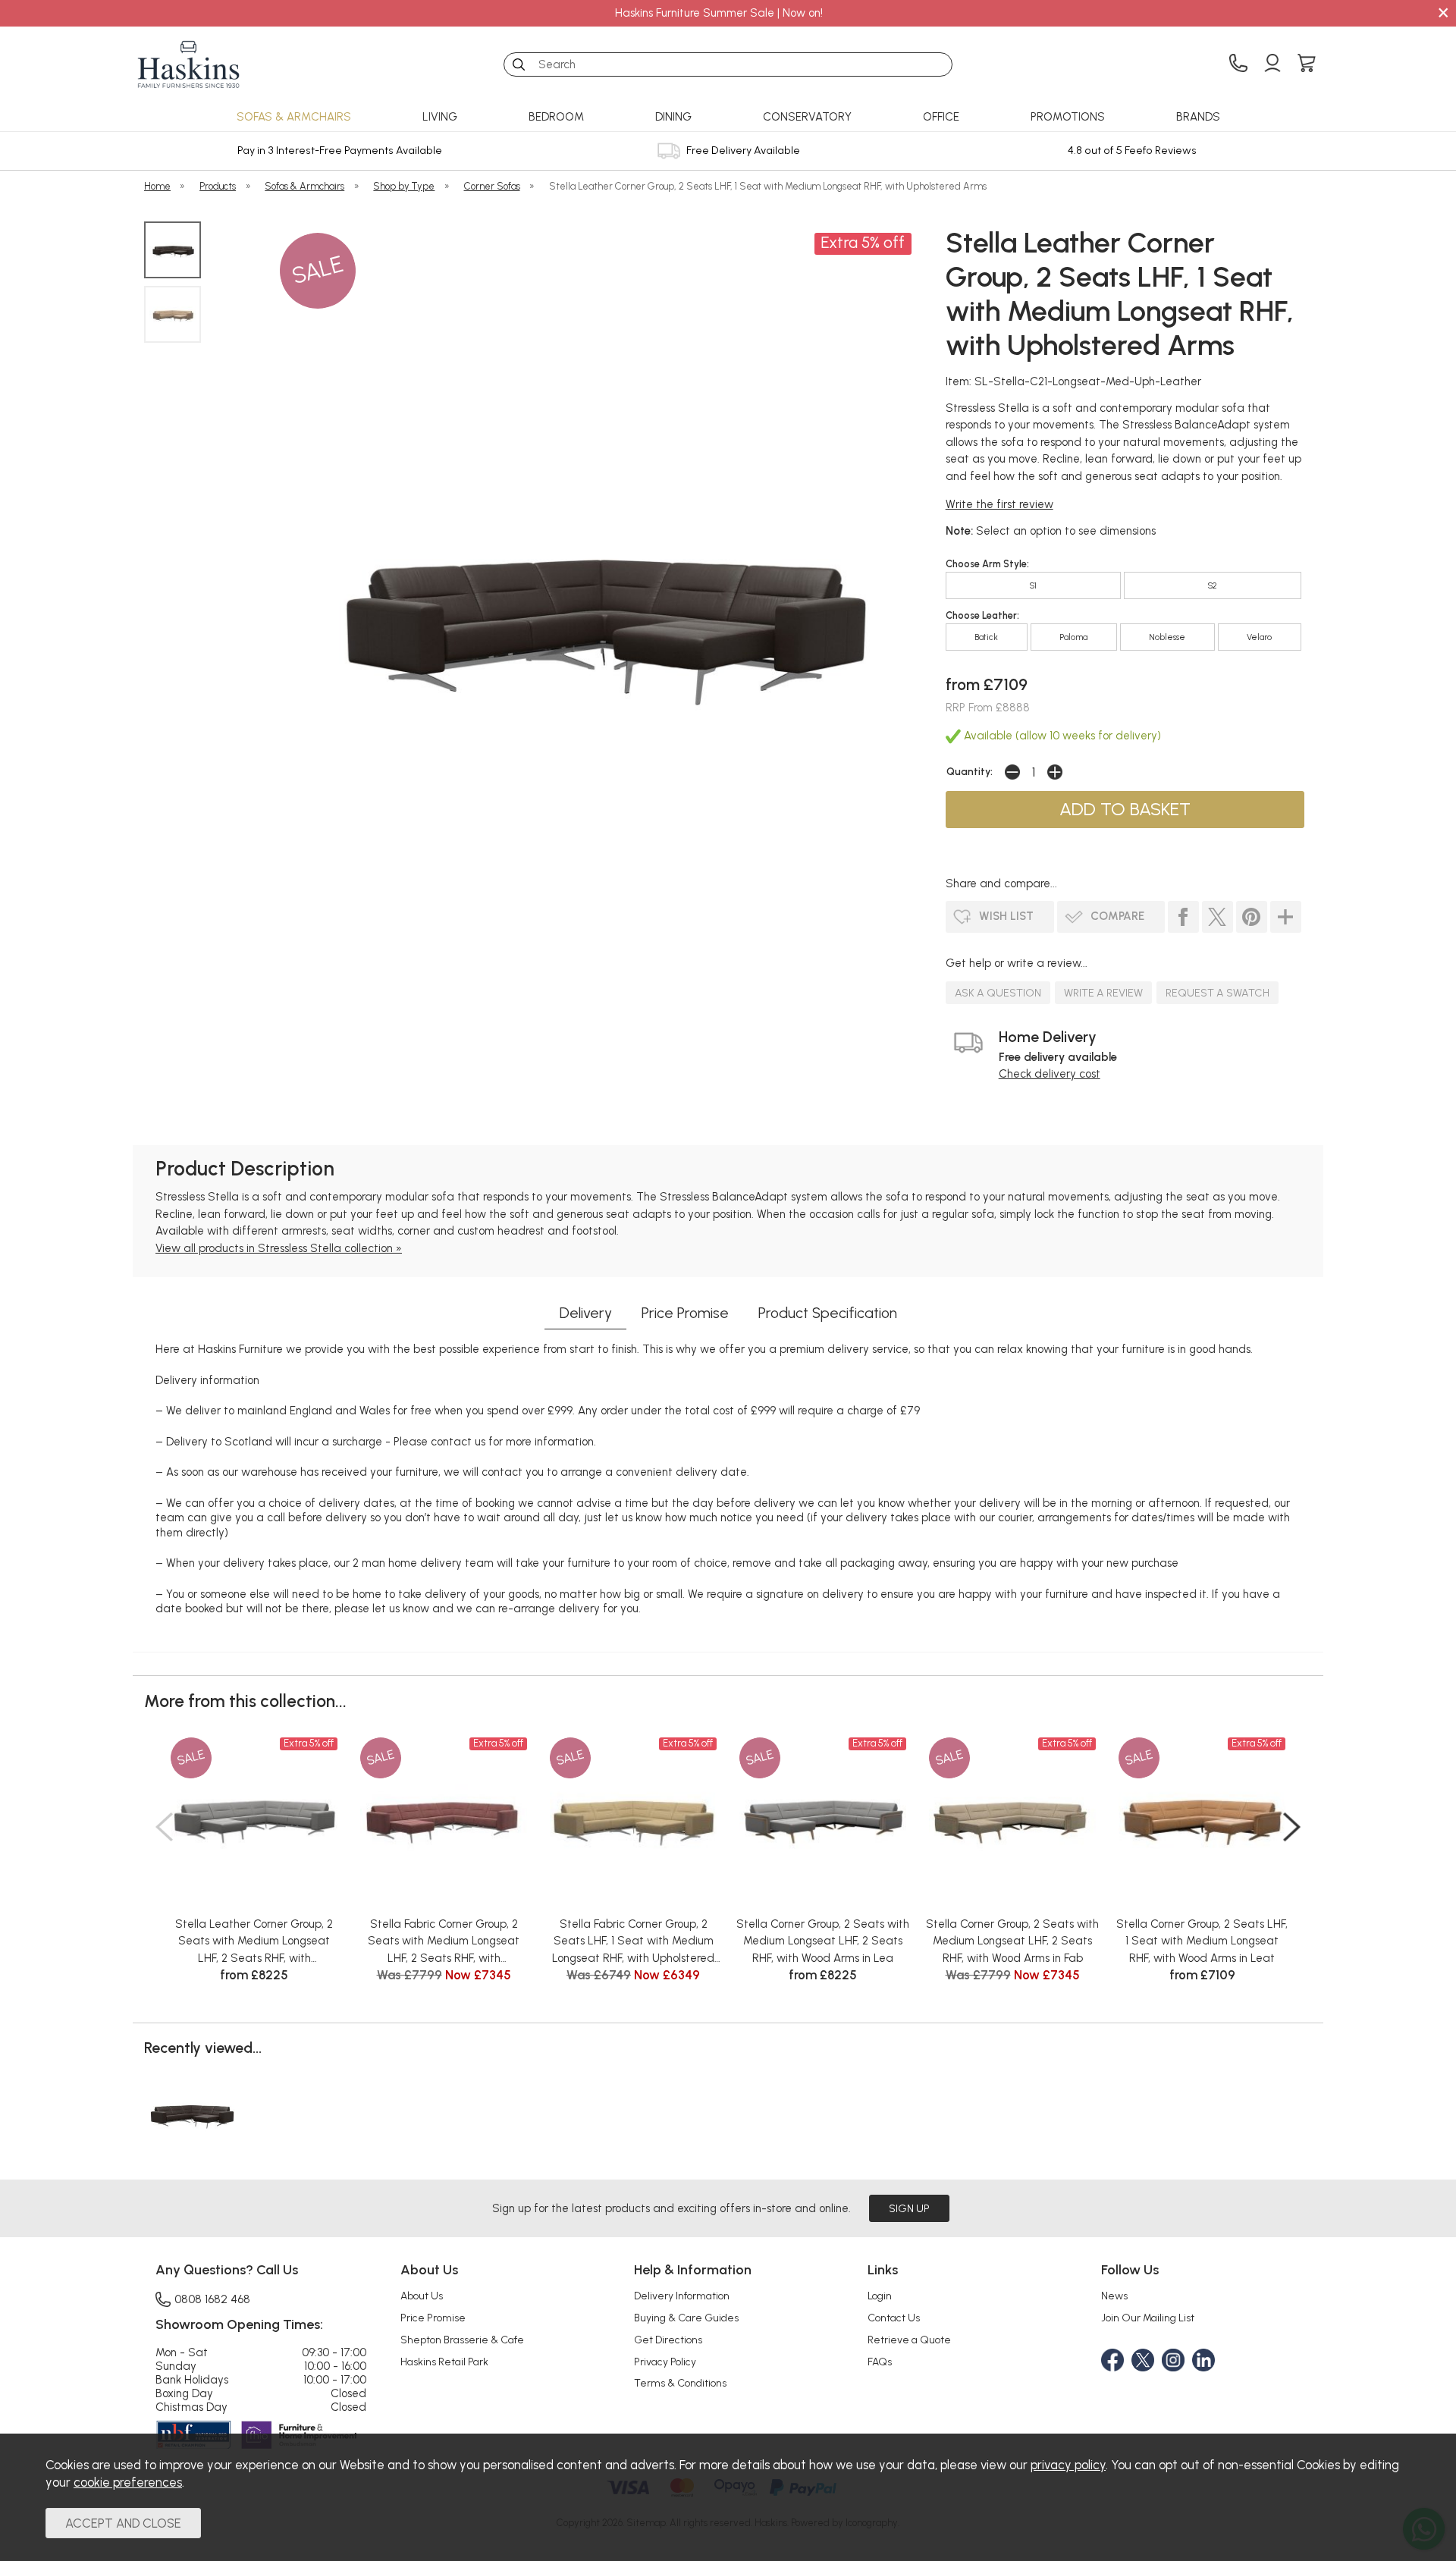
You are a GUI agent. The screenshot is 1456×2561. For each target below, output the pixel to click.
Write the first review (999, 504)
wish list (1006, 916)
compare (1117, 916)
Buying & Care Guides (686, 2318)
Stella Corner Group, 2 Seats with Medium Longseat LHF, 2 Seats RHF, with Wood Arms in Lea (823, 1941)
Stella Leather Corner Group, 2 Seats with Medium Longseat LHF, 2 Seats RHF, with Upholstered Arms (254, 1942)
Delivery (586, 1313)
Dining (673, 117)
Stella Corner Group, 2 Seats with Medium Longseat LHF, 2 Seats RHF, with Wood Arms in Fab (1012, 1941)
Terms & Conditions (680, 2383)
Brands (1198, 117)
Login (880, 2296)
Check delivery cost (1050, 1074)
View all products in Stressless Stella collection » (279, 1248)
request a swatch (1218, 993)
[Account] (1272, 64)
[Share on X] (1218, 917)
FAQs (880, 2362)
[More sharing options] (1286, 917)
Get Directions (668, 2340)
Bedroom (556, 117)
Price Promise (685, 1313)
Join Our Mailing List (1148, 2318)
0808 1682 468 (212, 2299)
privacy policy (1068, 2465)
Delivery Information (682, 2296)
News (1114, 2296)
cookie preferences (128, 2482)
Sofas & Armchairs (294, 117)
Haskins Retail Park (444, 2362)
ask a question (998, 993)
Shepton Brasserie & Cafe (462, 2340)
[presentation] (164, 1827)
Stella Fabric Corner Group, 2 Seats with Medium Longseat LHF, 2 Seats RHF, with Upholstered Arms (444, 1942)
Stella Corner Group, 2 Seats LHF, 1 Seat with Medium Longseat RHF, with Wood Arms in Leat (1202, 1941)
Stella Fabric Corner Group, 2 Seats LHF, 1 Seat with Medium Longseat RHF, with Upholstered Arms (633, 1942)
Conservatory (807, 117)
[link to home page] (189, 64)
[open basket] (1307, 64)
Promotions (1068, 117)
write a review (1103, 993)
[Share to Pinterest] (1252, 917)
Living (440, 117)
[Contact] (1238, 64)
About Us (422, 2296)
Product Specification (828, 1313)
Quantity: (970, 771)
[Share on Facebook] (1183, 917)
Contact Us (894, 2318)
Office (941, 117)
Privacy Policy (665, 2362)
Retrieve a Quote (909, 2340)
